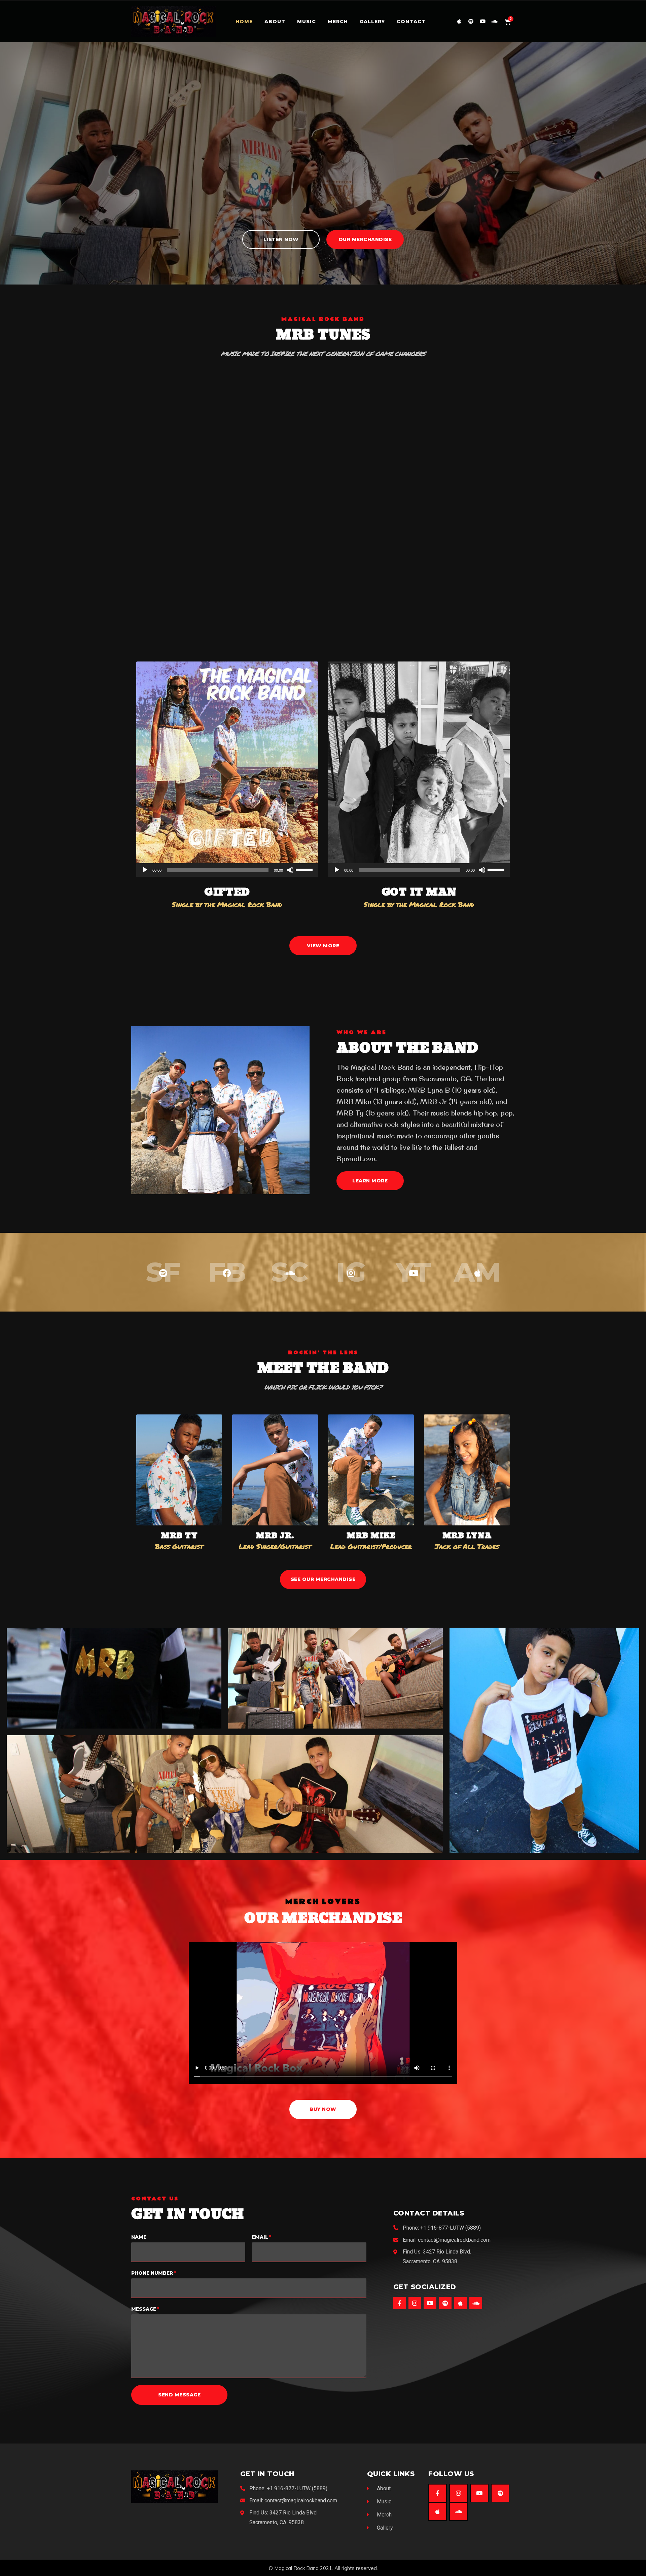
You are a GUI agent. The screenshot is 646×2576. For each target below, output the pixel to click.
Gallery (372, 22)
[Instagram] (415, 2303)
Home (244, 22)
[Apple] (459, 21)
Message (144, 2309)
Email (260, 2237)
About (275, 22)
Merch (338, 22)
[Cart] (508, 21)
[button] (281, 239)
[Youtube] (483, 21)
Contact (411, 22)
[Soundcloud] (494, 21)
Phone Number (152, 2273)
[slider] (305, 869)
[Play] (145, 870)
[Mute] (290, 870)
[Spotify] (471, 21)
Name (139, 2237)
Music (307, 22)
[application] (227, 870)
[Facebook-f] (400, 2303)
